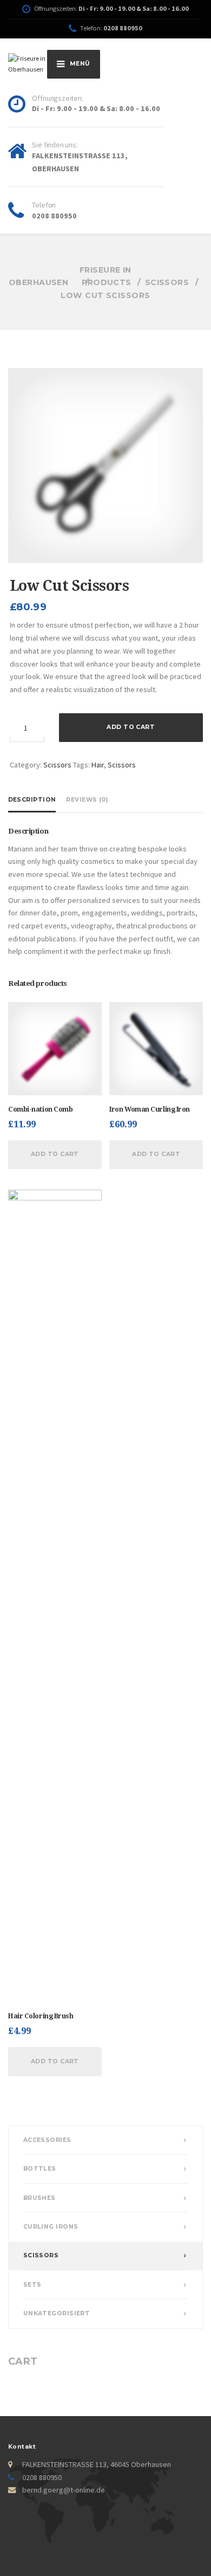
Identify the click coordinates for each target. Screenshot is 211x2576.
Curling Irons (51, 2227)
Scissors (57, 765)
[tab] (34, 799)
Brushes (39, 2198)
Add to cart (131, 727)
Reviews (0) (87, 800)
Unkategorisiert (57, 2313)
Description (32, 800)
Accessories (47, 2140)
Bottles (40, 2169)
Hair (98, 765)
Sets (32, 2285)
